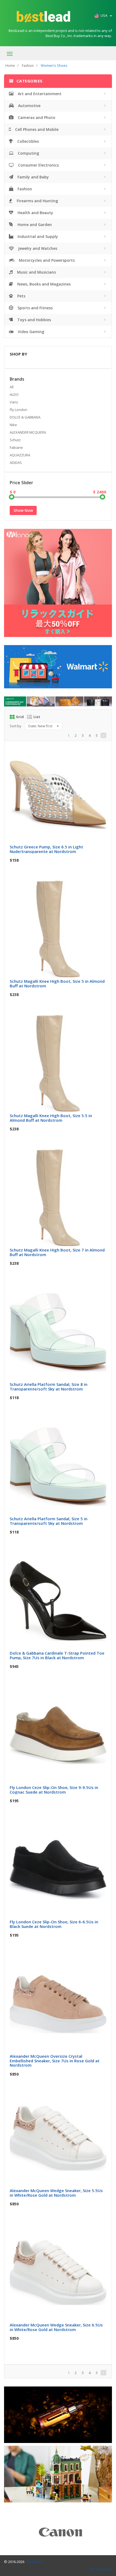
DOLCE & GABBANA (25, 417)
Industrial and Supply (37, 236)
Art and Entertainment (39, 94)
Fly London (18, 410)
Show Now (23, 510)
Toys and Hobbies (34, 320)
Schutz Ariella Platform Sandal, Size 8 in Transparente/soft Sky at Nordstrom (49, 1387)
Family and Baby (33, 177)
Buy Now (62, 752)
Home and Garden (34, 225)
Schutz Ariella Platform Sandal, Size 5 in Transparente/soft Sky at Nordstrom (49, 1521)
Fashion (28, 66)
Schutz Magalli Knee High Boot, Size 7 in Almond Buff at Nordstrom (57, 1252)
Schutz (15, 440)
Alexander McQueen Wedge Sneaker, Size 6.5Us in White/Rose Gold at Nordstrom (56, 2327)
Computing (28, 153)
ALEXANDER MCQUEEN (28, 432)
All (12, 387)
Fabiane (16, 447)
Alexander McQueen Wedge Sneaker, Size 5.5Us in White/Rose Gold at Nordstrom (56, 2193)
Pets (21, 296)
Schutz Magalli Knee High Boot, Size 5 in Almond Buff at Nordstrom (57, 983)
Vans (14, 402)
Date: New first (41, 726)
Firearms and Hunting (37, 201)
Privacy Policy (101, 2569)
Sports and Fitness (35, 308)
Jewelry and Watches (37, 248)
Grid (20, 717)
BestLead (35, 2562)
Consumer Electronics (38, 165)
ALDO (14, 394)
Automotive (29, 106)
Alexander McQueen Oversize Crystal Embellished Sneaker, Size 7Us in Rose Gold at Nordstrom (55, 2061)
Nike (13, 425)
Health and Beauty (35, 213)
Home (10, 66)
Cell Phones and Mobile (36, 129)
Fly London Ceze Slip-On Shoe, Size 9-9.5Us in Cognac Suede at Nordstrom (54, 1790)
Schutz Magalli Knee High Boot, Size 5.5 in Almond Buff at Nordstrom (51, 1118)
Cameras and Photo (36, 117)
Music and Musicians (36, 272)
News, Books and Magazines (43, 284)
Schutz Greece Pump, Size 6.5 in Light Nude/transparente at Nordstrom (46, 849)
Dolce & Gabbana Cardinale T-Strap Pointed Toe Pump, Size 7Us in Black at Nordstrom (57, 1655)
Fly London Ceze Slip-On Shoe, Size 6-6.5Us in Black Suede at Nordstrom (54, 1924)
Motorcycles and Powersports (46, 260)
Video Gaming (30, 332)
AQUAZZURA (20, 455)
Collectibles (28, 141)
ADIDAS (16, 463)
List (37, 717)
